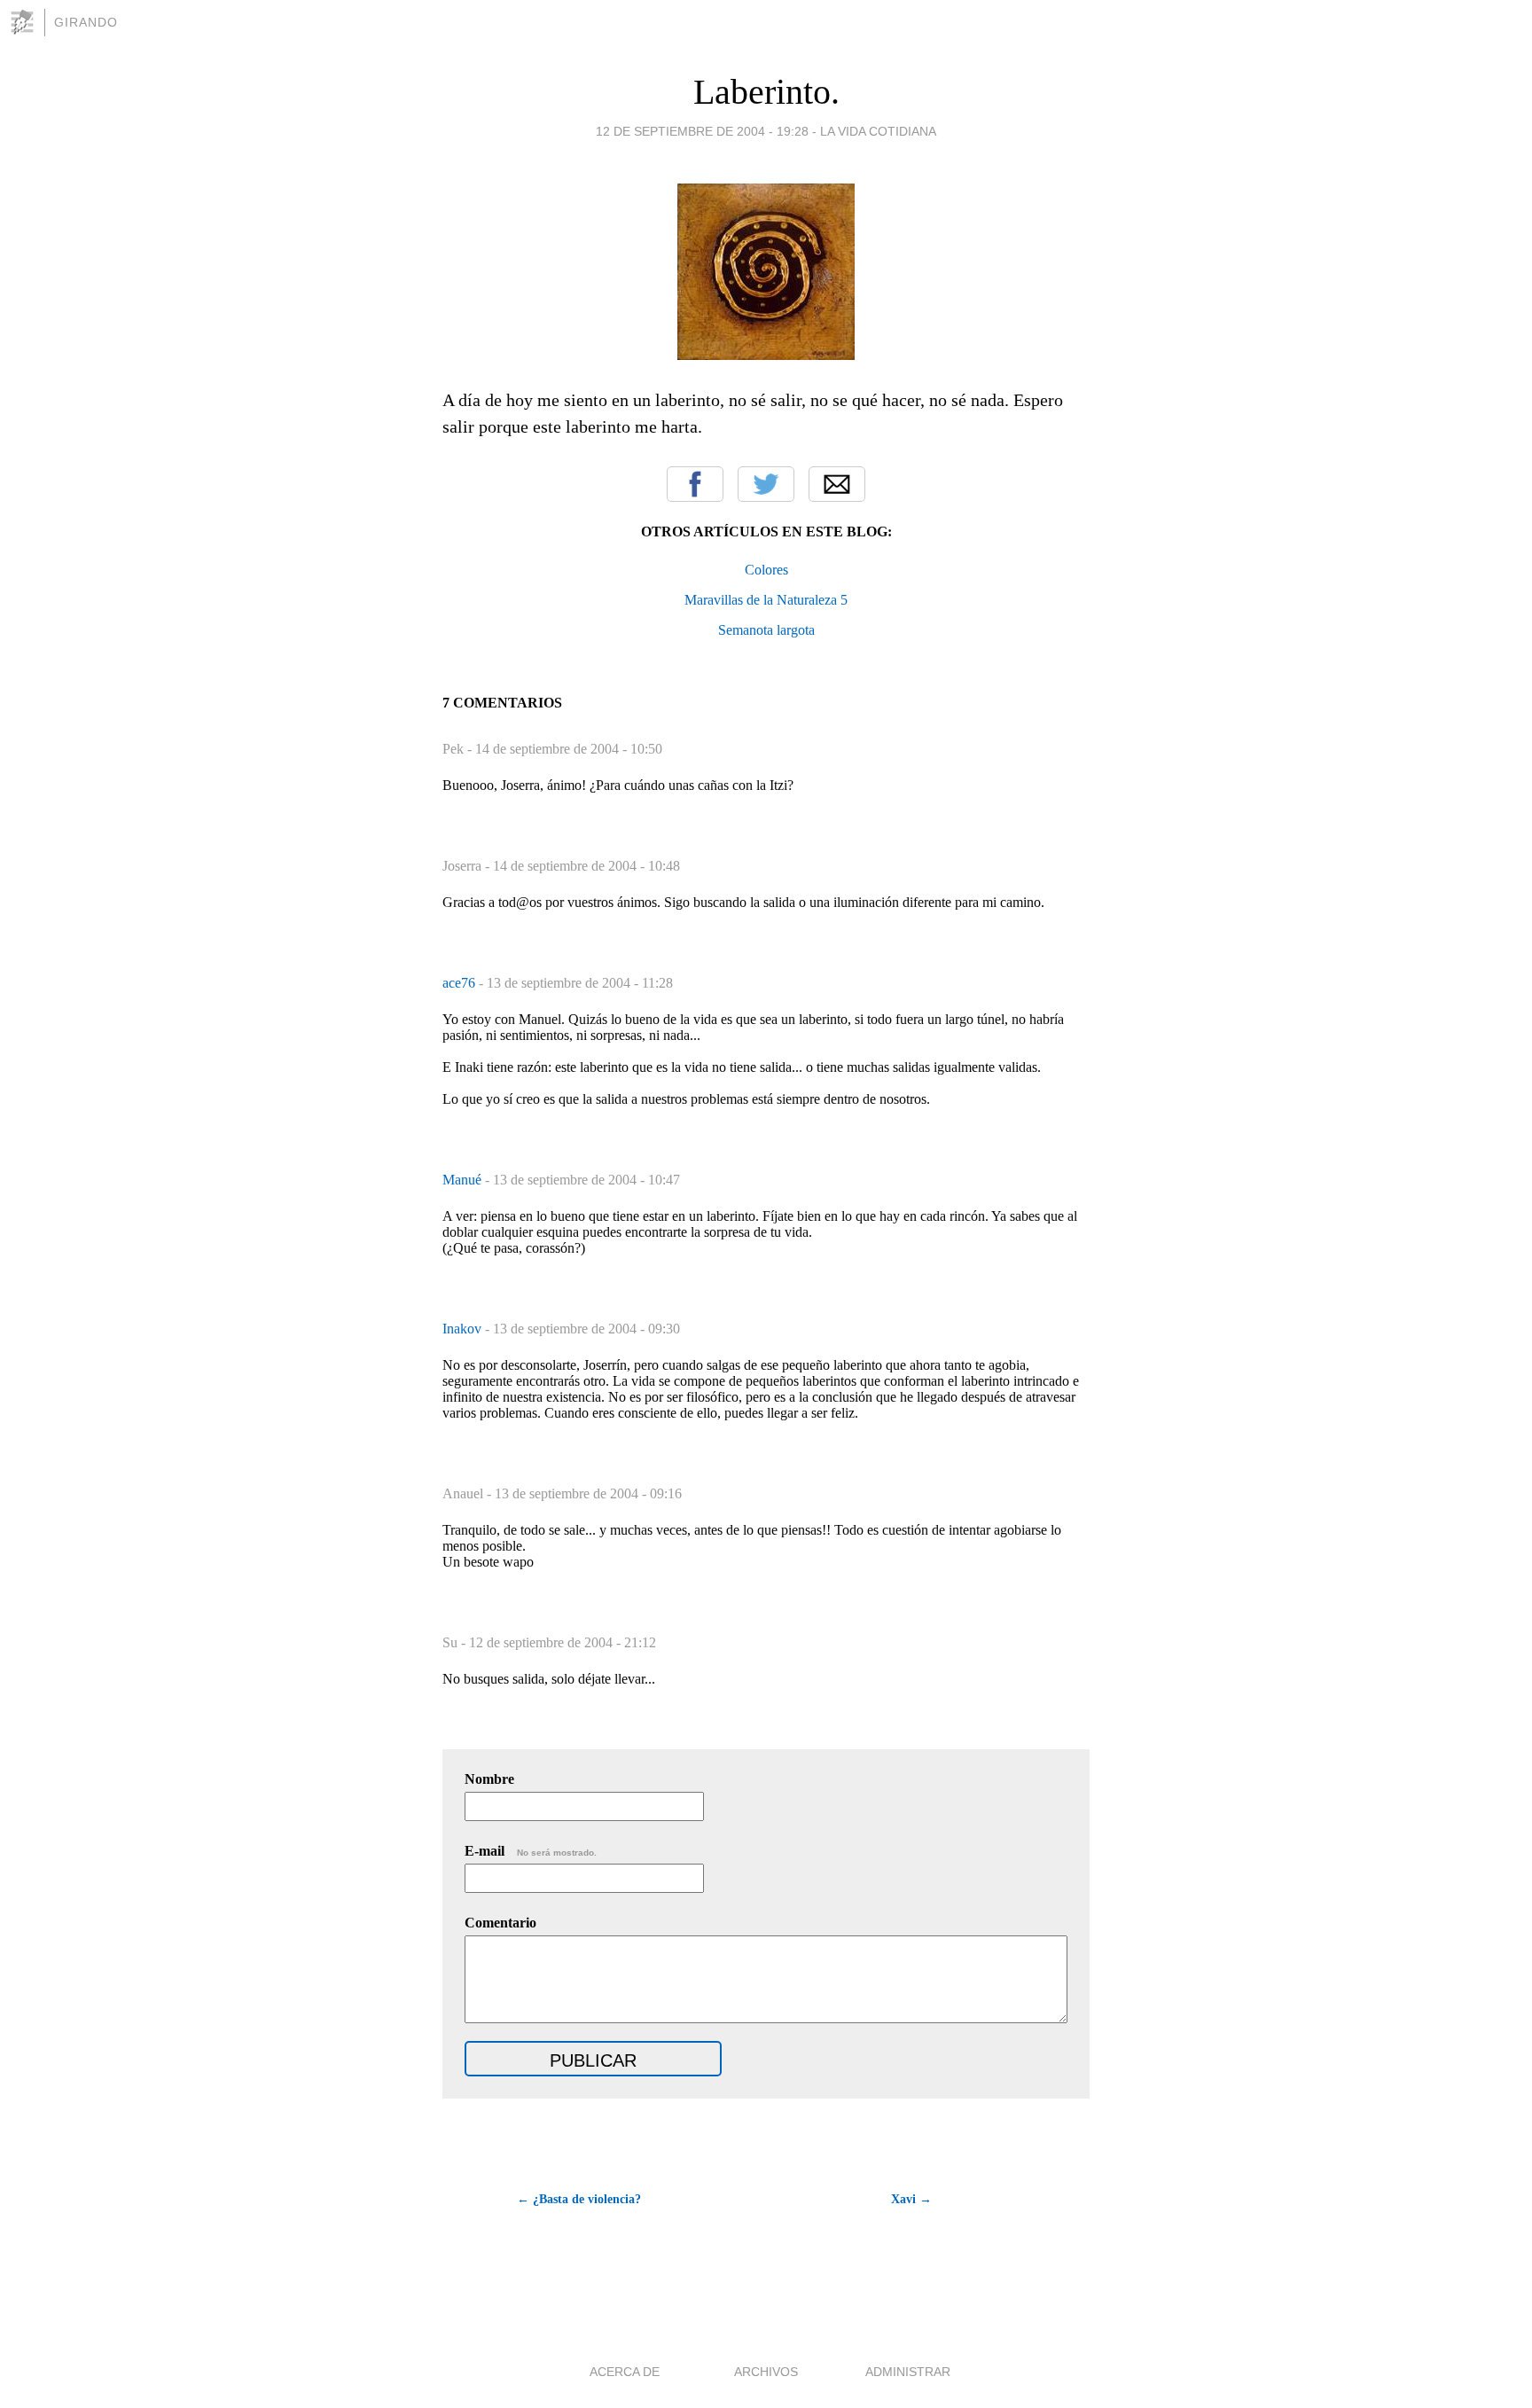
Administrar (908, 2372)
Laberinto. (766, 92)
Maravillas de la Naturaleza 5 (766, 600)
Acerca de (625, 2372)
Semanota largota (766, 630)
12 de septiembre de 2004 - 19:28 (702, 131)
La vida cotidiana (878, 131)
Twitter (766, 484)
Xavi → (911, 2199)
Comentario (500, 1923)
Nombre (489, 1779)
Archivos (766, 2372)
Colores (766, 570)
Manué (464, 1180)
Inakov (464, 1329)
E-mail (531, 1851)
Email (837, 484)
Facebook (695, 484)
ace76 (461, 983)
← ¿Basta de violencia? (579, 2199)
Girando (86, 22)
